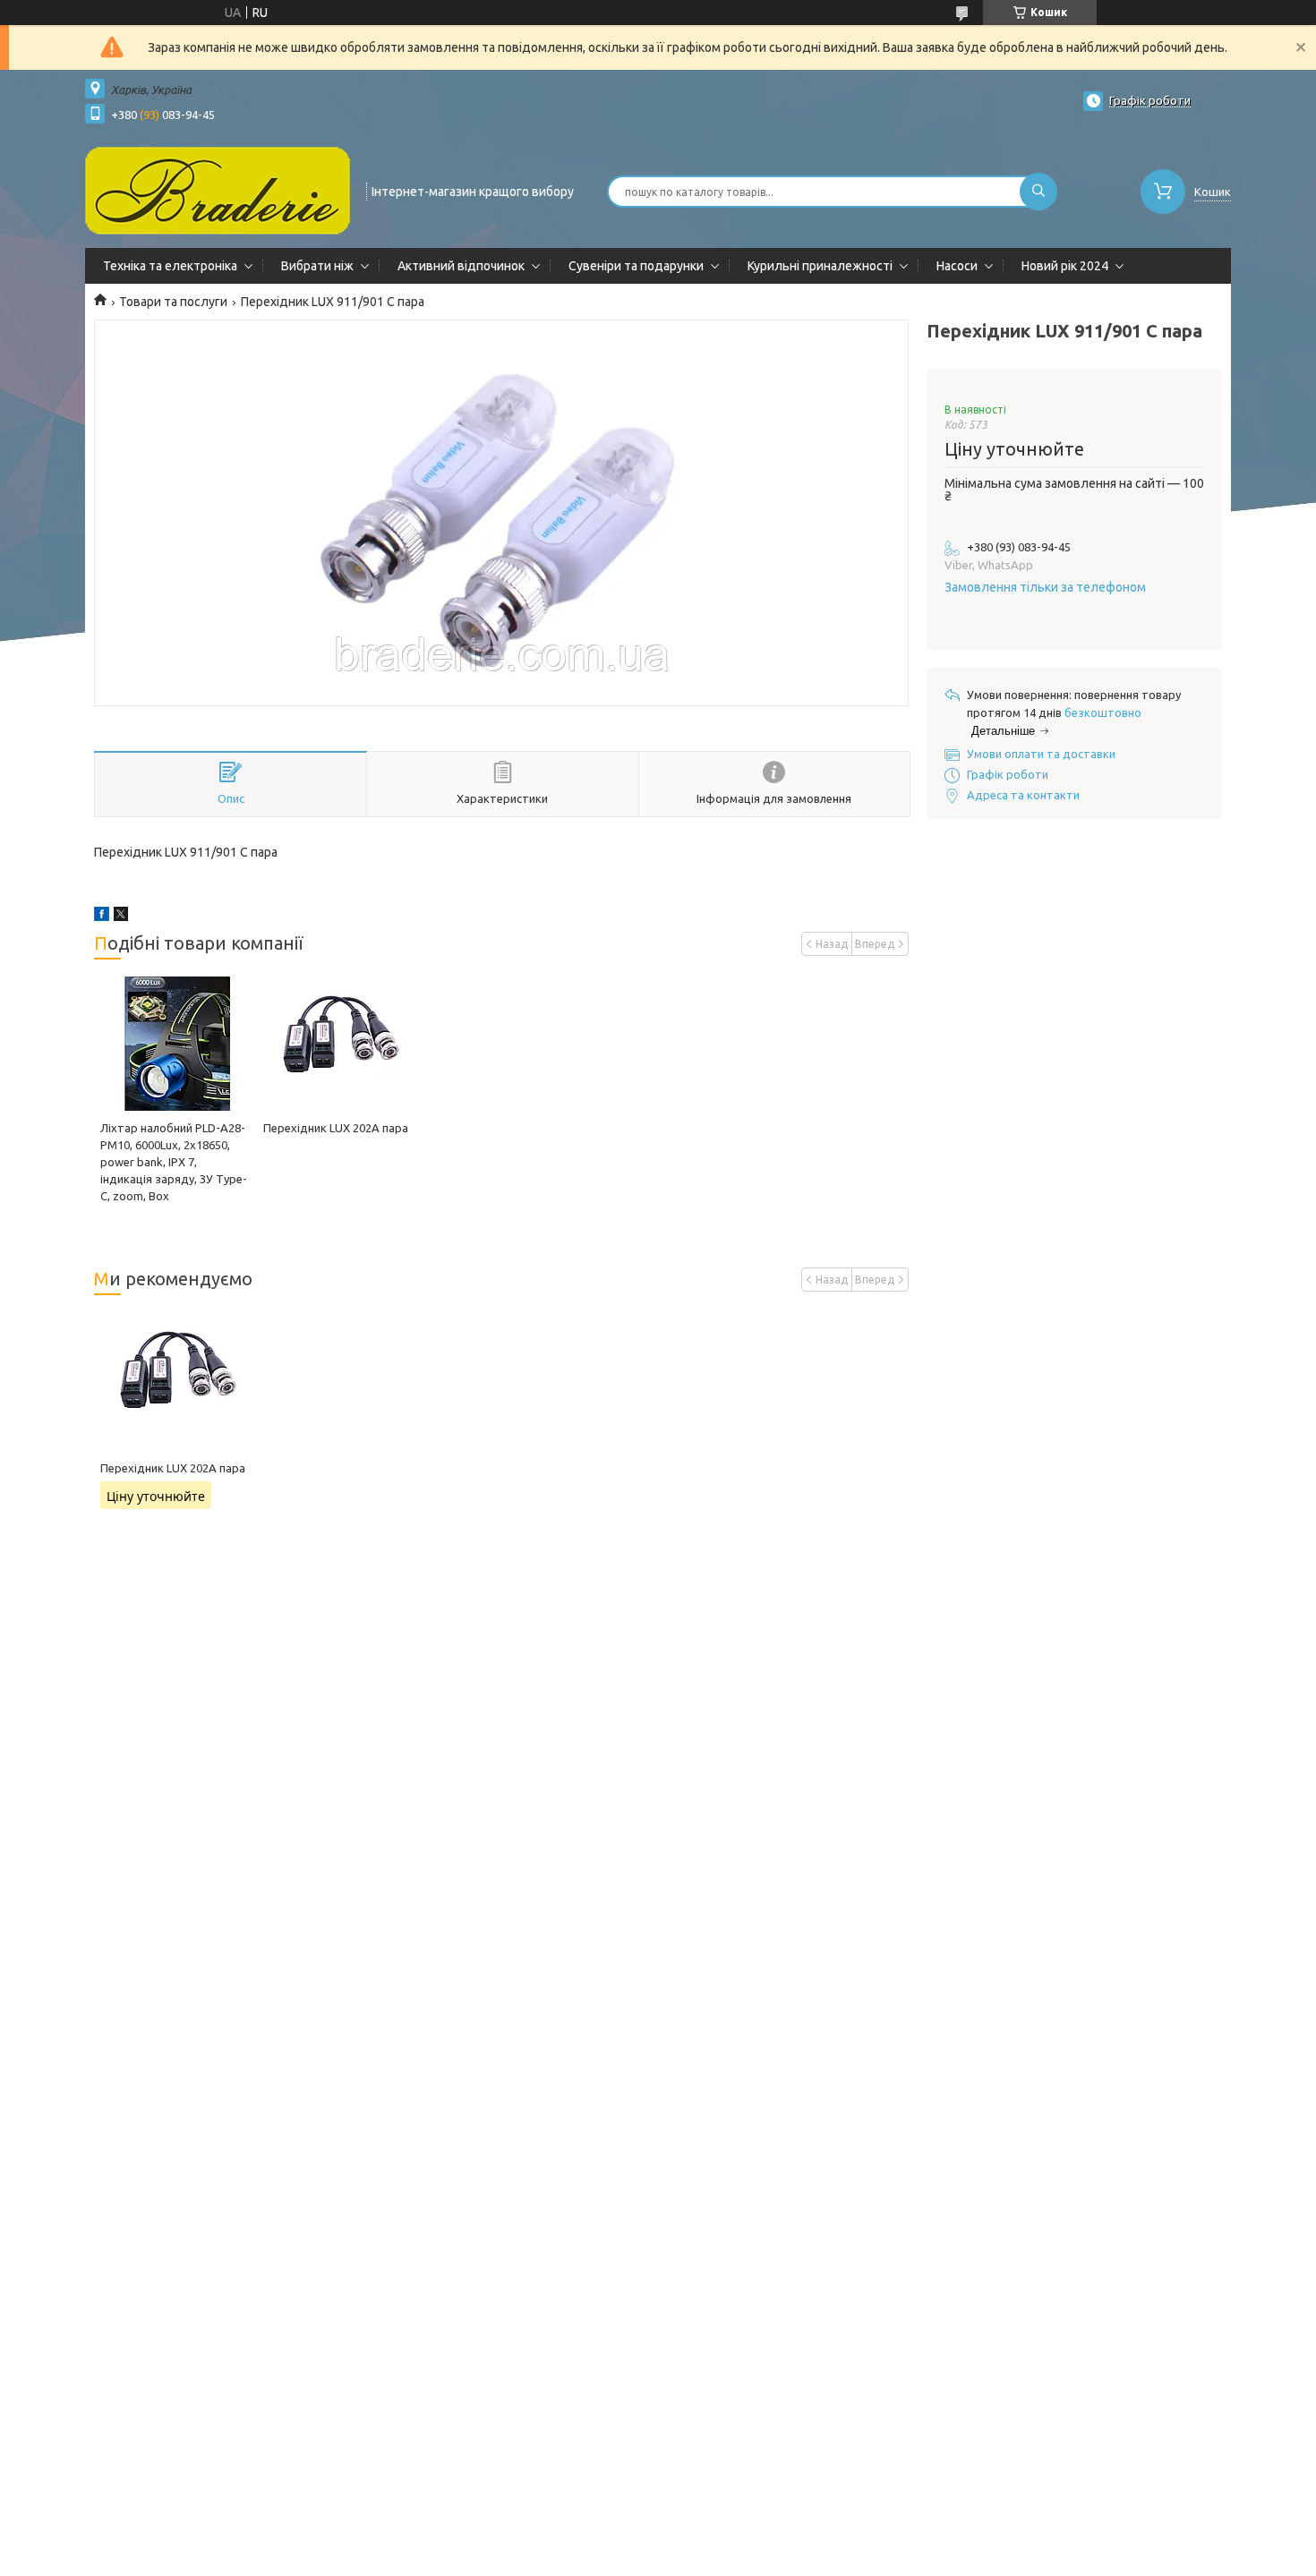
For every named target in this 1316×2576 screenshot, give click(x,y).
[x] (121, 917)
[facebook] (102, 917)
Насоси (957, 266)
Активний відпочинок (461, 266)
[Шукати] (1038, 192)
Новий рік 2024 (1065, 266)
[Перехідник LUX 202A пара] (338, 1044)
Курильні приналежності (820, 266)
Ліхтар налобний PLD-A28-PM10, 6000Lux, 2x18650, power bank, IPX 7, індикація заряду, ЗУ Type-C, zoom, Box (174, 1162)
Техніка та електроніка (170, 266)
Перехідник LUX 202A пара (336, 1128)
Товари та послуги (173, 302)
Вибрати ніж (317, 266)
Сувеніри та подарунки (636, 266)
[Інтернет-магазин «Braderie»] (218, 190)
